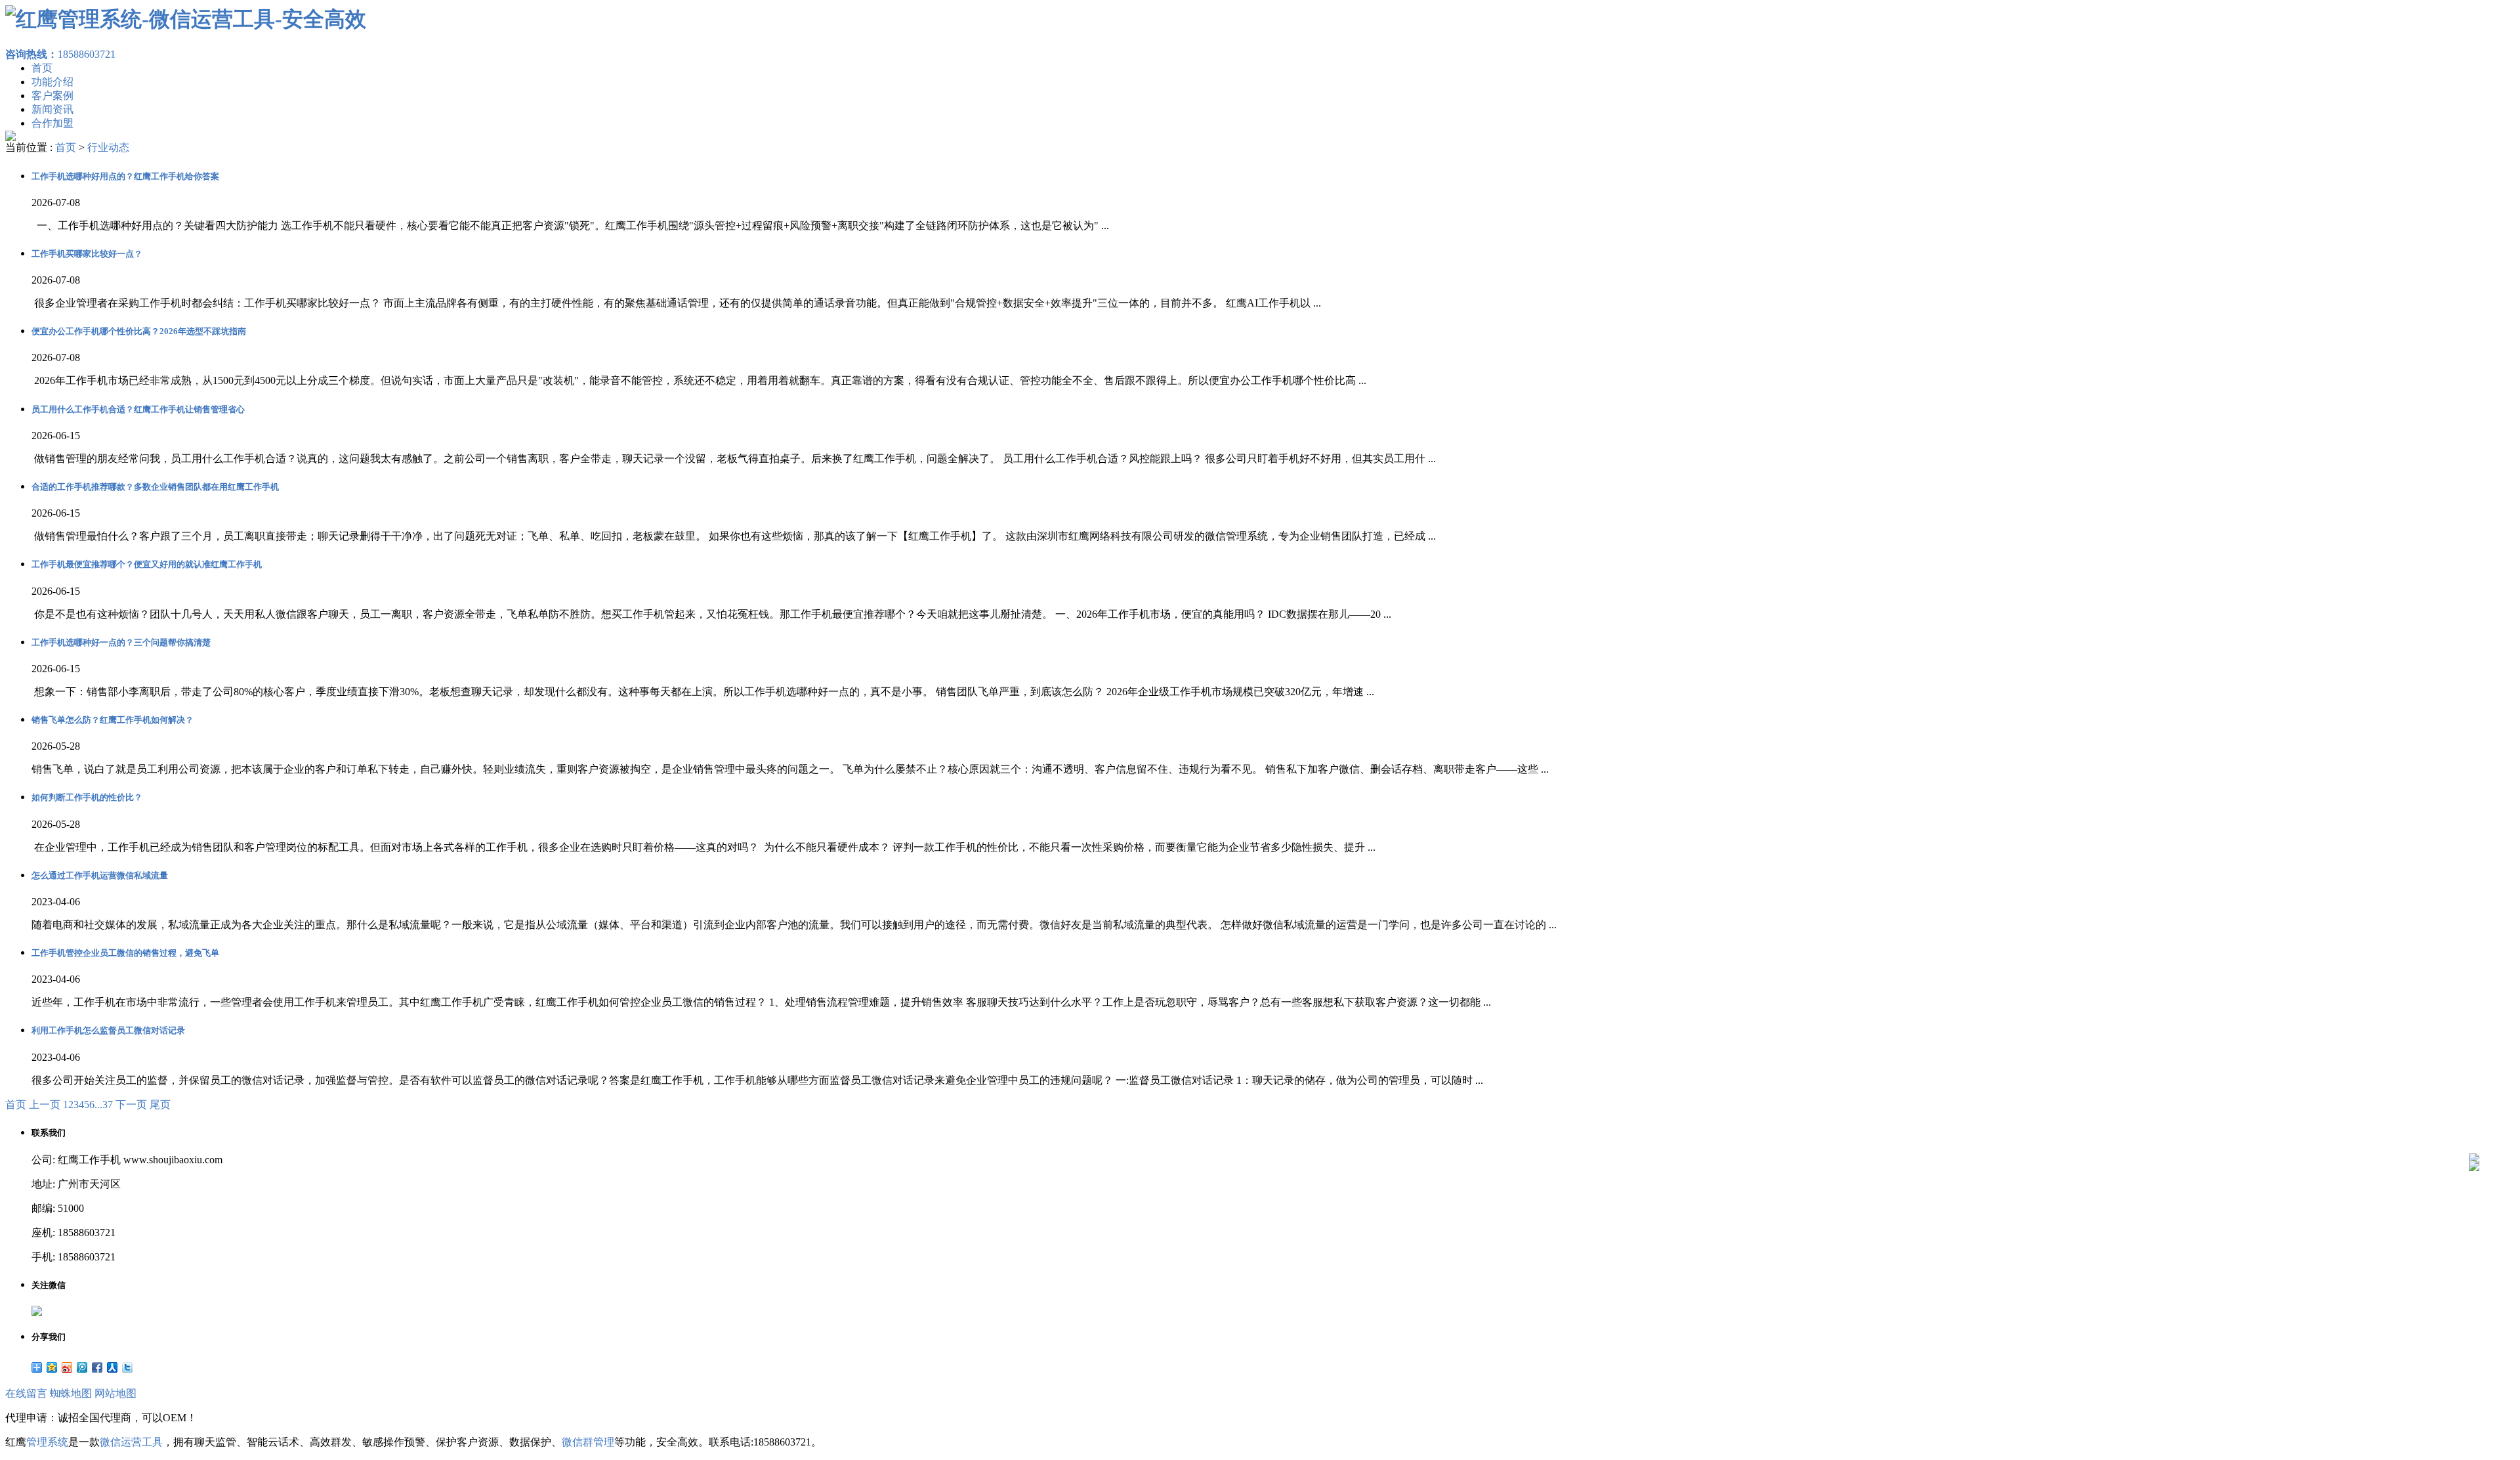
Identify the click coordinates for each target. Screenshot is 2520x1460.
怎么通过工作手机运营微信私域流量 (100, 875)
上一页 (45, 1105)
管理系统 (47, 1442)
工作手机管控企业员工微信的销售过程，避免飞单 (125, 953)
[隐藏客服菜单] (2474, 1124)
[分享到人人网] (113, 1367)
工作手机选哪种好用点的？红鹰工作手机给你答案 (125, 176)
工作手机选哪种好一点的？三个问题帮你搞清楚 (121, 642)
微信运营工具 (131, 1442)
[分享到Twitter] (128, 1367)
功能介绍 (52, 82)
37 (108, 1105)
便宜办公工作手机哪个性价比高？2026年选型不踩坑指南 (139, 331)
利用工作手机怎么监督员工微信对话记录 (108, 1030)
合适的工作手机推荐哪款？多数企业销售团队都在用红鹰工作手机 (155, 487)
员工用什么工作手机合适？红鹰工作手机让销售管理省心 (138, 409)
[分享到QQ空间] (52, 1367)
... (98, 1105)
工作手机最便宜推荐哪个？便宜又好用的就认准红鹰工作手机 (147, 564)
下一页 (131, 1105)
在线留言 (26, 1393)
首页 (42, 68)
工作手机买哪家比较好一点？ (87, 254)
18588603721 (60, 54)
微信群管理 (588, 1442)
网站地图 (115, 1393)
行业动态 (108, 147)
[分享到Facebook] (97, 1367)
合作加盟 (52, 123)
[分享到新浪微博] (67, 1367)
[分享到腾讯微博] (82, 1367)
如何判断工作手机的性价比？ (87, 797)
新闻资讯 (52, 109)
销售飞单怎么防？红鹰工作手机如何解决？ (113, 720)
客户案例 (52, 96)
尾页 (160, 1105)
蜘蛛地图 (71, 1393)
